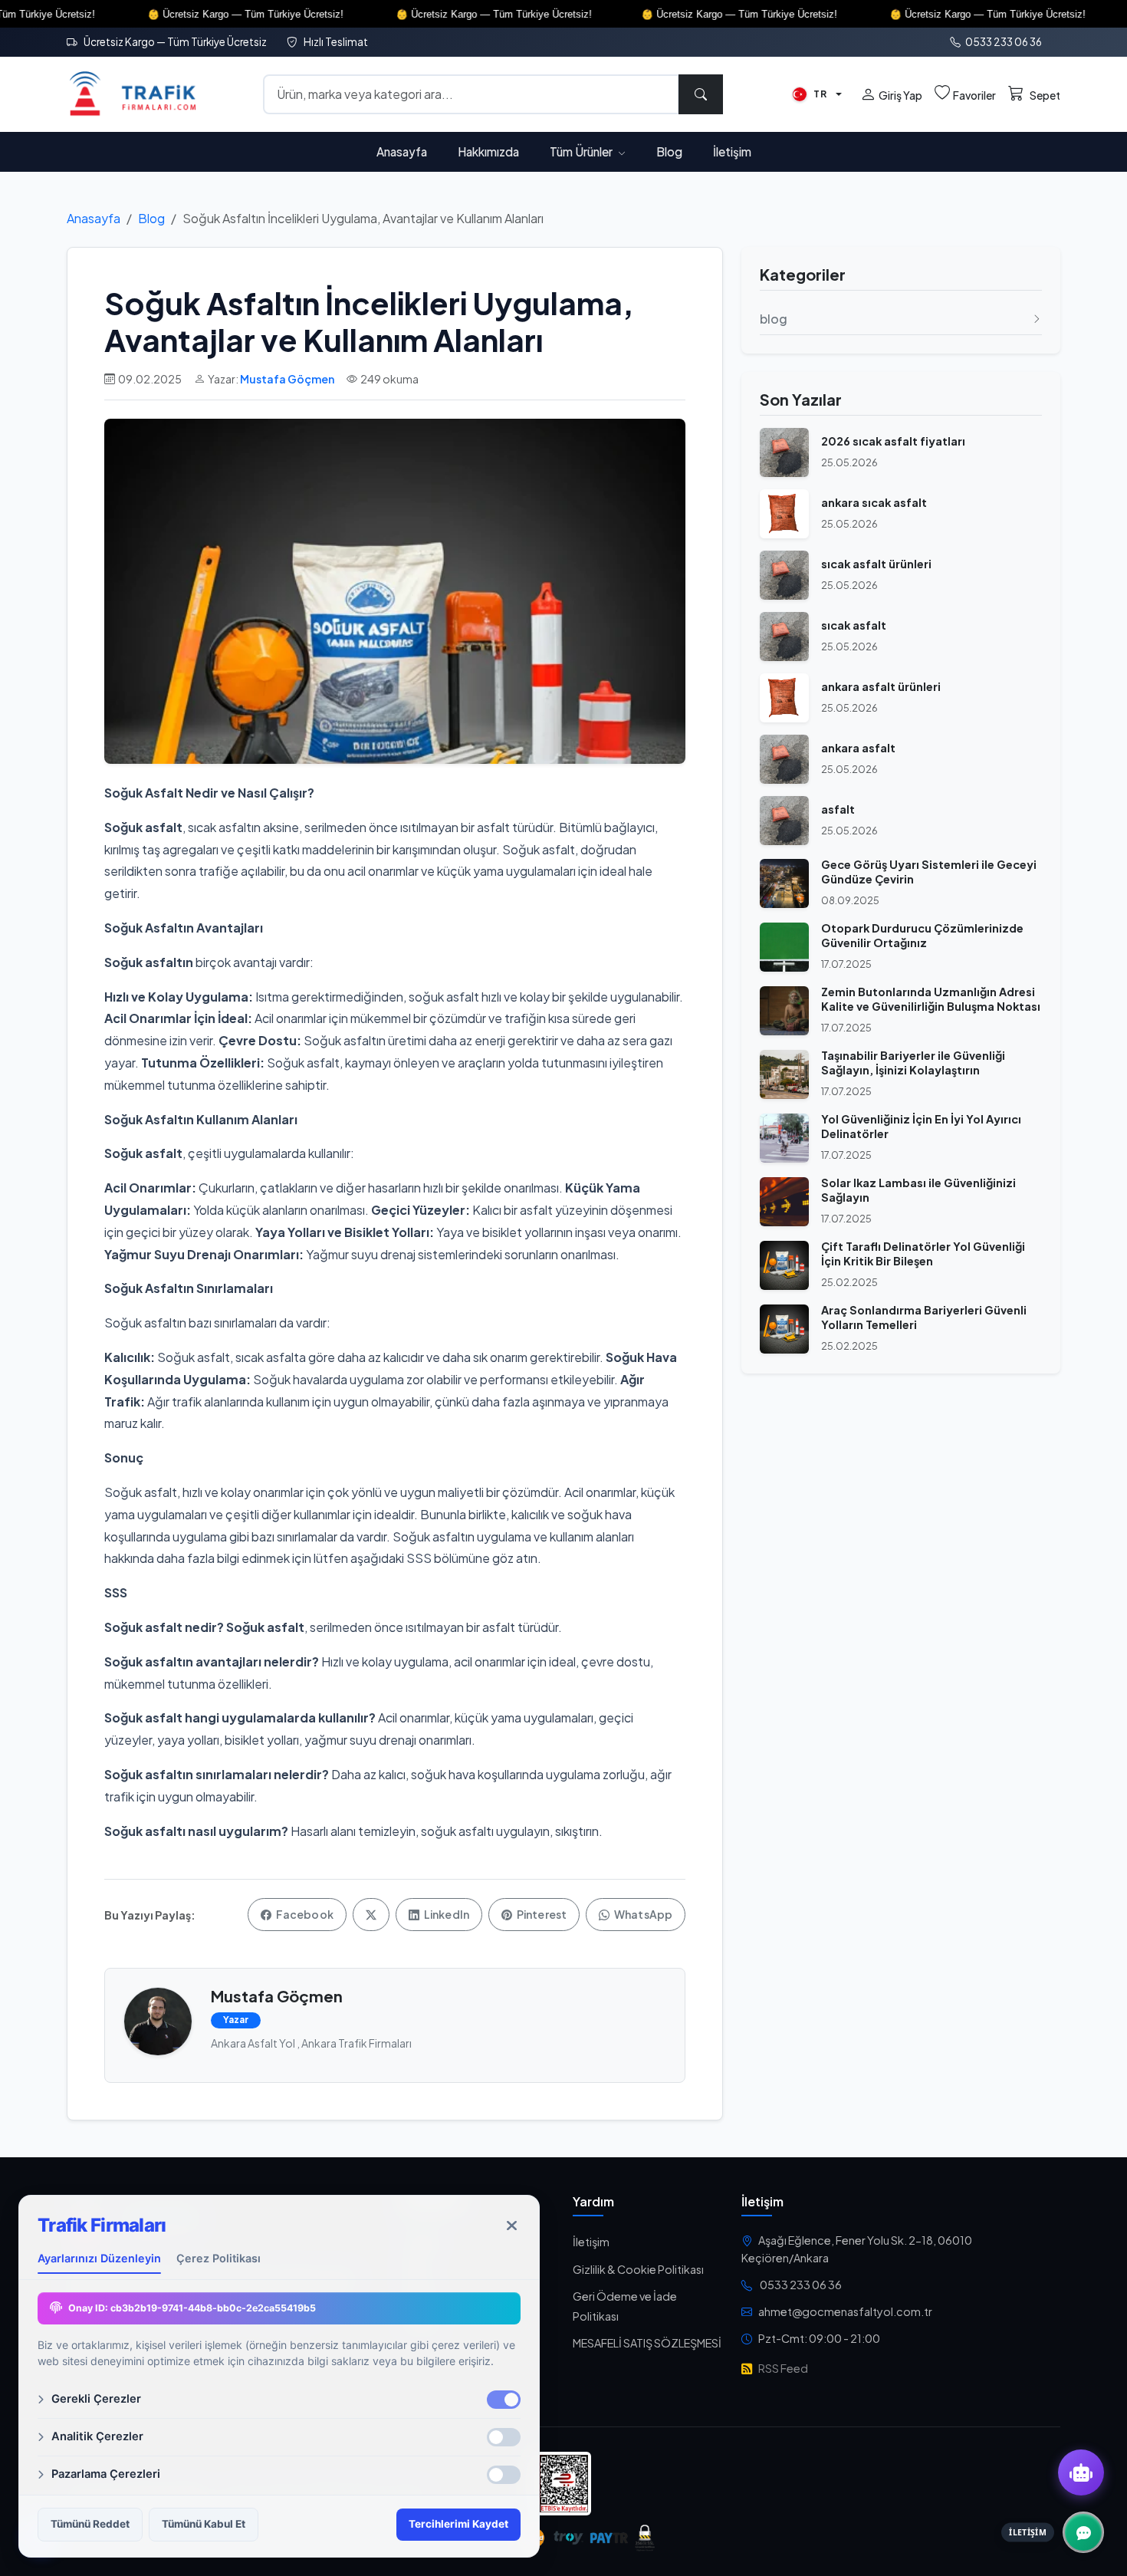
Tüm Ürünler (582, 151)
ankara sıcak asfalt (874, 502)
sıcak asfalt (854, 625)
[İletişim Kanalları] (1083, 2532)
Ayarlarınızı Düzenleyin (99, 2258)
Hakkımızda (488, 151)
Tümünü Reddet (90, 2524)
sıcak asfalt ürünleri (876, 564)
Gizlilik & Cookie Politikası (638, 2269)
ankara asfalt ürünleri (881, 686)
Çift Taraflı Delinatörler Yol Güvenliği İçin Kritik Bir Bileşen (923, 1253)
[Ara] (701, 94)
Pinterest (541, 1914)
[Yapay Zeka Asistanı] (1081, 2472)
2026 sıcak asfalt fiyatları (893, 441)
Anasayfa (402, 151)
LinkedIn (446, 1914)
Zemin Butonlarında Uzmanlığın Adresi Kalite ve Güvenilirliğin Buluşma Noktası (931, 999)
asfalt (838, 809)
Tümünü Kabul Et (204, 2524)
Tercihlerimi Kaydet (458, 2524)
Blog (669, 151)
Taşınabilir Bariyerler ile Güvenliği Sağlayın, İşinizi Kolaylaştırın (913, 1063)
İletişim (732, 151)
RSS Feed (783, 2368)
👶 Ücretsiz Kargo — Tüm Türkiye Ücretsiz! (187, 14)
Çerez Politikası (219, 2258)
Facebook (304, 1914)
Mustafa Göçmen (287, 379)
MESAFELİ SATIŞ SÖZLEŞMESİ (647, 2343)
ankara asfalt (858, 748)
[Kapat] (512, 2226)
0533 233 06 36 (1003, 42)
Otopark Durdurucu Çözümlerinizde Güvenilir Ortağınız (922, 935)
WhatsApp (642, 1914)
